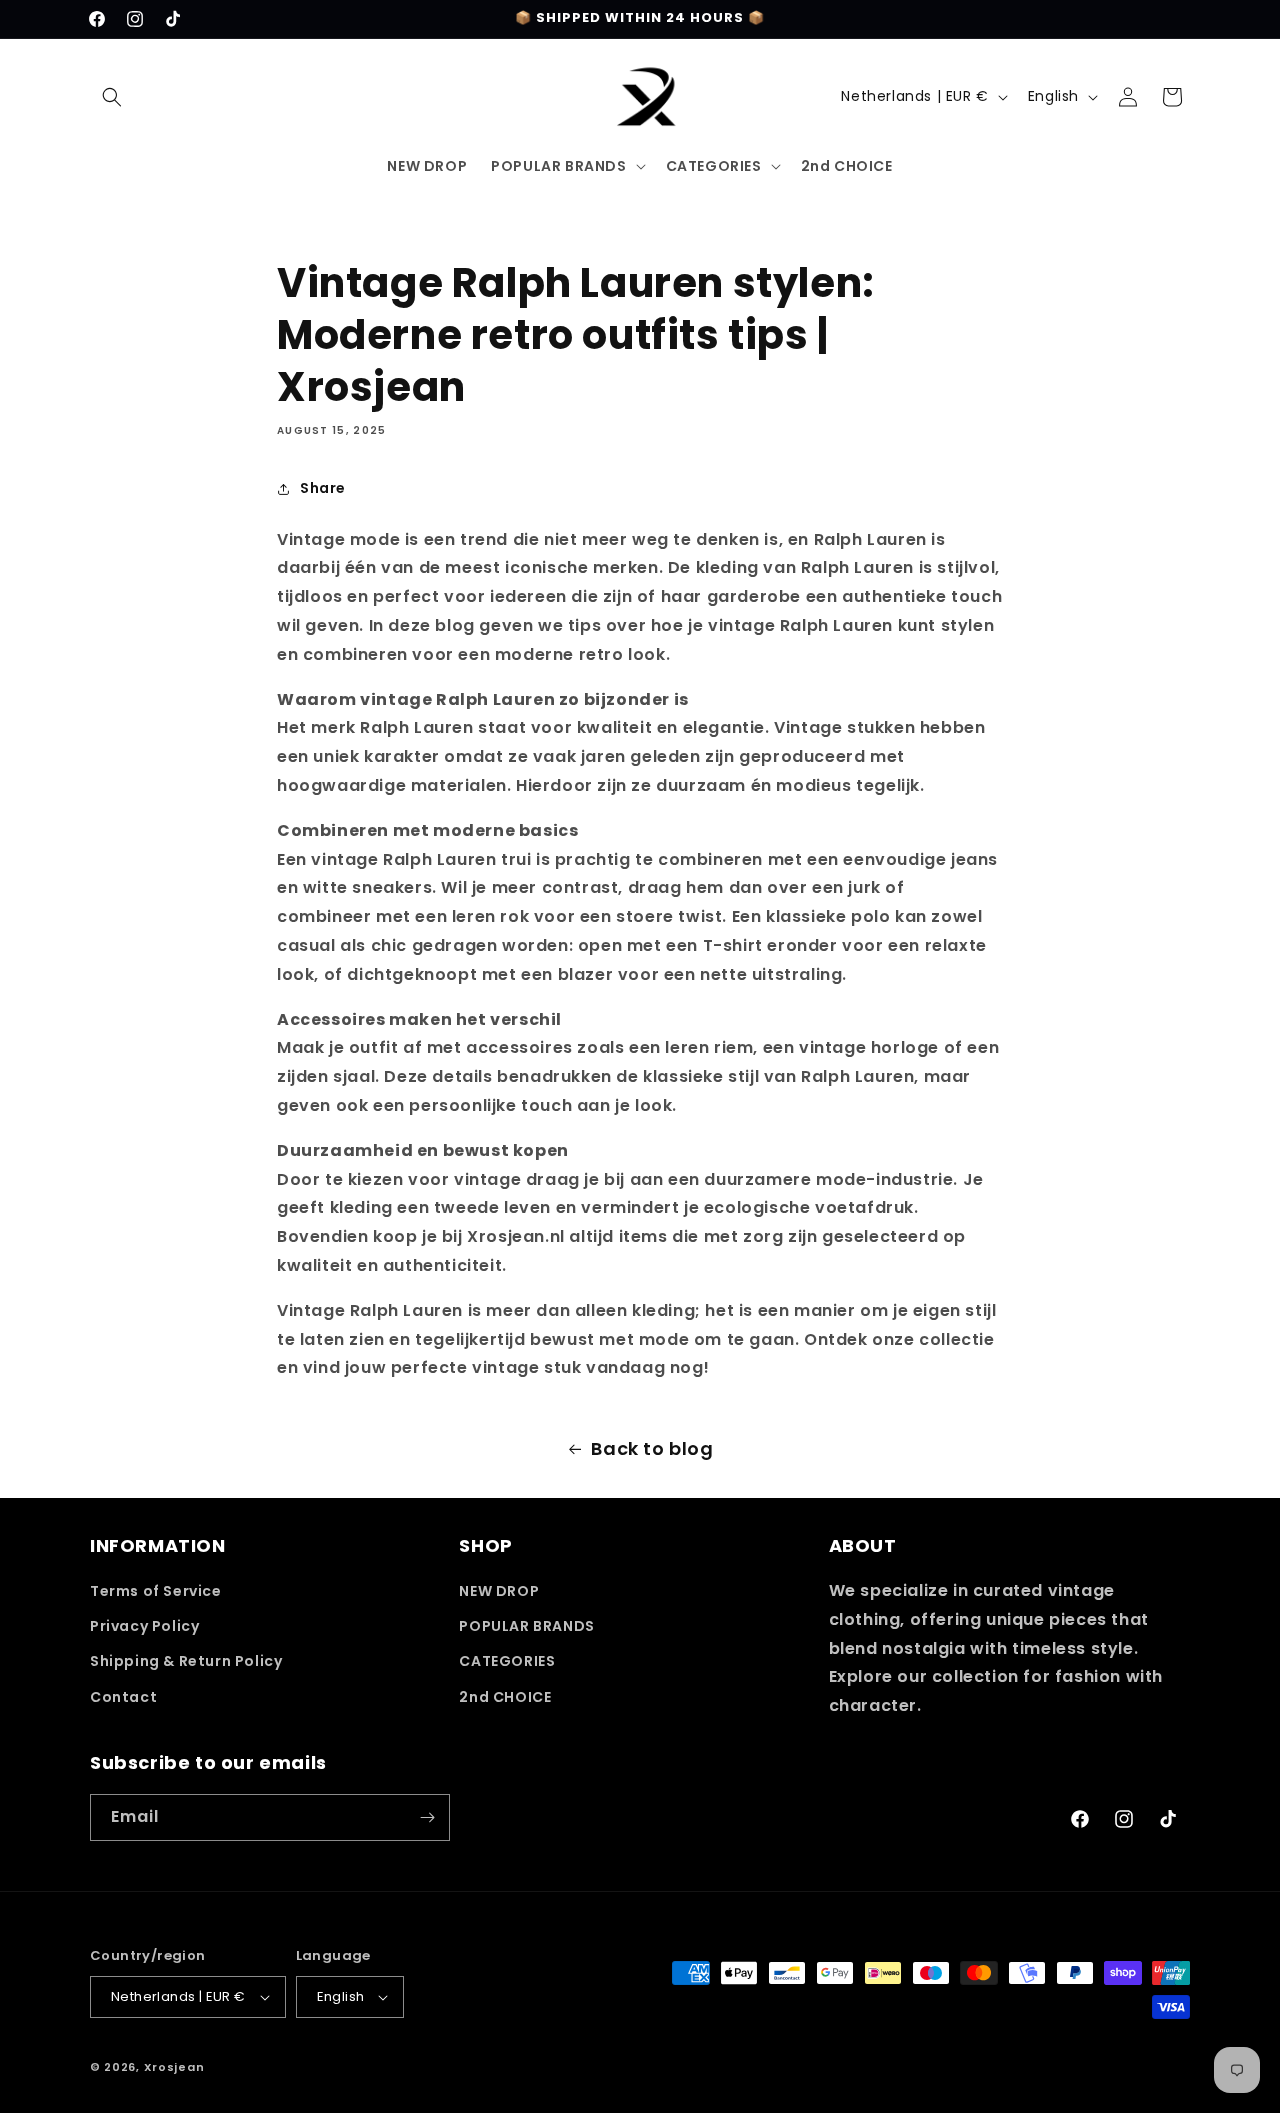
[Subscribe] (427, 1817)
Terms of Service (156, 1591)
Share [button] (323, 488)
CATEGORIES (507, 1661)
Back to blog (652, 1448)
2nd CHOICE (505, 1697)
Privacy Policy (144, 1626)
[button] (112, 97)
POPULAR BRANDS (526, 1626)
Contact (123, 1697)
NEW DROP (499, 1591)
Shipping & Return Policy (186, 1661)
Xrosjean (174, 2067)
